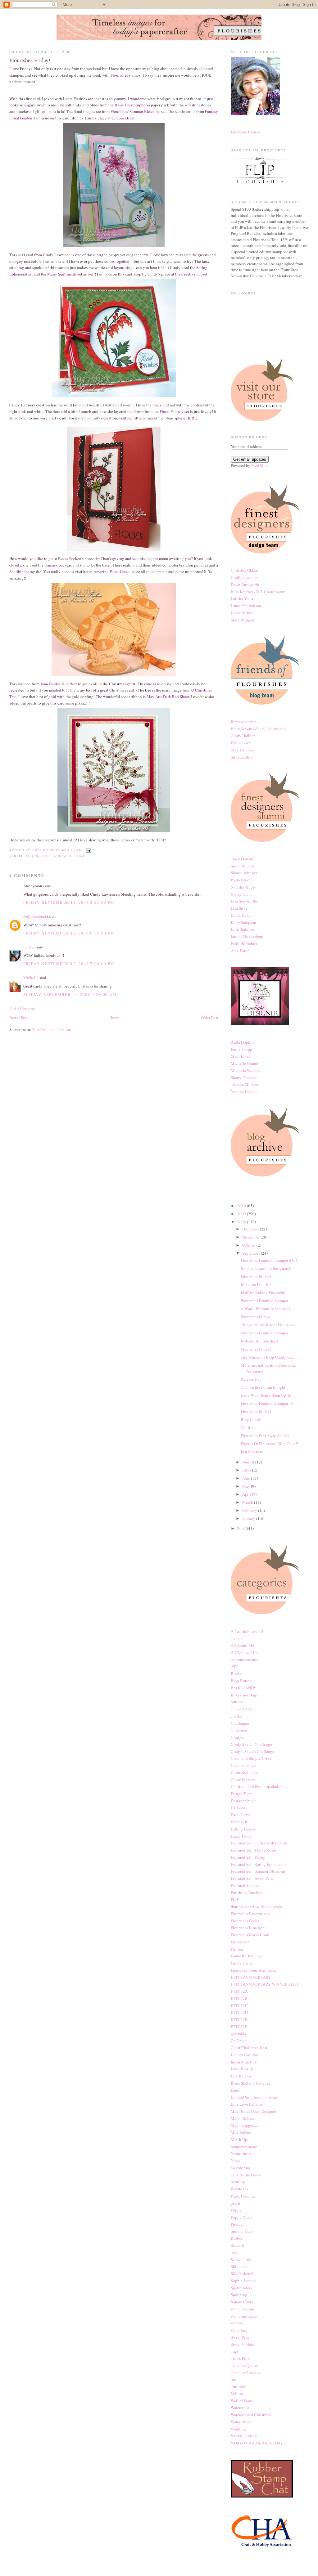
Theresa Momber (245, 1084)
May (247, 1486)
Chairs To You (243, 1709)
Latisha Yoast (242, 598)
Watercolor (240, 2408)
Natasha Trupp (243, 887)
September (252, 1253)
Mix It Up (239, 2139)
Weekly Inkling (244, 2436)
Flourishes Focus (245, 1921)
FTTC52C (239, 2005)
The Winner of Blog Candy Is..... (268, 1357)
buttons (237, 1702)
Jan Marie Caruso (245, 132)
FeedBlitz (259, 465)
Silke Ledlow (242, 757)
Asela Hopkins (243, 1042)
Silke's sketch (242, 2274)
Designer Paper (243, 1801)
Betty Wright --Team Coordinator (258, 729)
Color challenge (244, 1772)
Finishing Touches (246, 1893)
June (247, 1478)
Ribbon (237, 2238)
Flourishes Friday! (256, 1276)
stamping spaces (244, 2316)
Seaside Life (241, 2260)
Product (237, 2224)
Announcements (244, 1660)
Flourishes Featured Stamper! (265, 1301)
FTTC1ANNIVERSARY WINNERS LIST (265, 1984)
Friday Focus (242, 1963)
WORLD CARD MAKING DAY (257, 2443)
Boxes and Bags (244, 1695)
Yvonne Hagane (244, 1091)
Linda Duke (241, 915)
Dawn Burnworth (245, 585)
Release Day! (252, 1379)
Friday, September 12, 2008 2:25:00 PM (69, 902)
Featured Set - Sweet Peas (252, 1878)
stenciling (239, 2330)
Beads (236, 1673)
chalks (236, 1716)
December (251, 1229)
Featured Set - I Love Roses (254, 1850)
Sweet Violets (242, 2344)
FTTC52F (239, 2027)
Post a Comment (23, 1008)
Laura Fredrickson (246, 606)
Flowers (237, 1949)
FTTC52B (239, 1998)
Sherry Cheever (244, 1077)
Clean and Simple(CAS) (251, 1758)
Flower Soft (240, 1942)
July (246, 1470)
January (249, 1518)
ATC (235, 1667)
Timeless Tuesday (246, 2372)
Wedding (238, 2429)
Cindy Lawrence (245, 577)
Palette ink (240, 2189)
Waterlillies (240, 2422)
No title (247, 1427)
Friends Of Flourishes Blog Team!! (269, 1444)
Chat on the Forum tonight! (264, 1387)
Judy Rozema (35, 916)
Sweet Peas (240, 2337)
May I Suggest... (244, 2125)
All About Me (242, 1645)
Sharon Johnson (244, 873)
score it (237, 2252)
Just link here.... (254, 1452)
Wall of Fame (242, 2401)
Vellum (237, 2394)
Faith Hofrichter (244, 943)
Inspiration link (244, 2062)
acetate (237, 1638)
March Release (243, 2118)
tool (234, 2379)
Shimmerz (239, 2266)
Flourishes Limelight (248, 1928)
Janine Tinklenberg (247, 936)
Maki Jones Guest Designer (254, 2111)
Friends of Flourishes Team (55, 856)
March (248, 1502)
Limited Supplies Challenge (254, 2097)
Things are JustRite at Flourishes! (269, 1325)
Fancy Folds (241, 1836)
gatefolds (238, 2034)
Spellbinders (241, 2288)
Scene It (237, 2245)
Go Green (239, 2041)
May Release (242, 2132)
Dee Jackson (241, 743)
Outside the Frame (246, 2175)
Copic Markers (243, 1780)
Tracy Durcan (242, 859)
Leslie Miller (242, 613)
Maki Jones (240, 1056)
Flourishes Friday (255, 1317)
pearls (236, 2203)
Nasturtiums (241, 2153)
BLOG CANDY (243, 1688)
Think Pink (240, 2358)
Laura (236, 2090)
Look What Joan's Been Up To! (267, 1395)
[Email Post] (88, 850)
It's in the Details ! (256, 1284)
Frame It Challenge (247, 1956)
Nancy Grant (241, 894)
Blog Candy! (252, 1419)
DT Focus (239, 1808)
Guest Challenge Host (249, 2048)
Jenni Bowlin (242, 2069)
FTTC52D (239, 2012)
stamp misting (243, 2309)
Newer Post (19, 1018)
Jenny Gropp (241, 1049)
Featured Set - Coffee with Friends (259, 1843)
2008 (242, 1222)
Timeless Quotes (245, 2365)
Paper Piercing (243, 2196)
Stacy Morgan (243, 620)
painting (238, 2182)
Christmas (239, 1730)
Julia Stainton (242, 929)
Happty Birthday (245, 2055)
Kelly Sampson (243, 922)
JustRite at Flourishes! (259, 1341)
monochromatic (244, 2147)
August (249, 1462)
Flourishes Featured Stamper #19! (269, 1260)
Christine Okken (245, 570)
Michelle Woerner (246, 1070)
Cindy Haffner (243, 736)
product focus (242, 2231)
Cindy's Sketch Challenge (252, 1751)
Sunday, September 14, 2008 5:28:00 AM (70, 994)
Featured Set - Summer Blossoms (258, 1871)
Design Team (242, 1794)
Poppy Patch (241, 2217)
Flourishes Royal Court (250, 1935)
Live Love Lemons (247, 2104)
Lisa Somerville (244, 901)
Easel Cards (241, 1815)
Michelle (31, 978)
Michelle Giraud (245, 1063)
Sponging (239, 2295)
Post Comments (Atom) (52, 1029)
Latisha (30, 947)
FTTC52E (239, 2019)
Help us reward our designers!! (266, 1268)
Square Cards (242, 2302)
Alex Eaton (240, 951)
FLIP (235, 1899)
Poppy (236, 2210)
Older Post (210, 1018)
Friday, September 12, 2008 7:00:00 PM (69, 964)
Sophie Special (243, 2281)
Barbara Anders (244, 722)
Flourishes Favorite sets (250, 1914)
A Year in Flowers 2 (247, 1631)
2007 (242, 1528)
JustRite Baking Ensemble (263, 1292)
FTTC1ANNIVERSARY (251, 1977)
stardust (237, 2323)
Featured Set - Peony (248, 1857)
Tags (235, 2351)
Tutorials (238, 2386)
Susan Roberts (243, 866)
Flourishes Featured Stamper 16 (267, 1403)
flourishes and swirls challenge (256, 1906)
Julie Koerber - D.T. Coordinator (258, 592)
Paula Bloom (242, 880)
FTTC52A (239, 1991)
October (249, 1245)
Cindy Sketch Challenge (251, 1744)
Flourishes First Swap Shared (265, 1436)
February (250, 1510)
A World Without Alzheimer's (265, 1309)
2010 (242, 1206)
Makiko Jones (243, 750)
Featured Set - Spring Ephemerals (259, 1864)
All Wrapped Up (244, 1652)
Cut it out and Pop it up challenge (259, 1786)
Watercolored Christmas (251, 2415)
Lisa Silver (240, 908)
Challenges (240, 1723)
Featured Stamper (245, 1885)
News (235, 2161)
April (247, 1494)
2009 (242, 1214)
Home (114, 1018)
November (251, 1237)
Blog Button (241, 1681)
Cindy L (238, 1737)
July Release (241, 2076)
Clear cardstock (244, 1765)
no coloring (241, 2168)
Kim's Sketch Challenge (251, 2083)
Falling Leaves (243, 1829)
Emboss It (239, 1822)
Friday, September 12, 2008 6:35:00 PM (69, 933)
